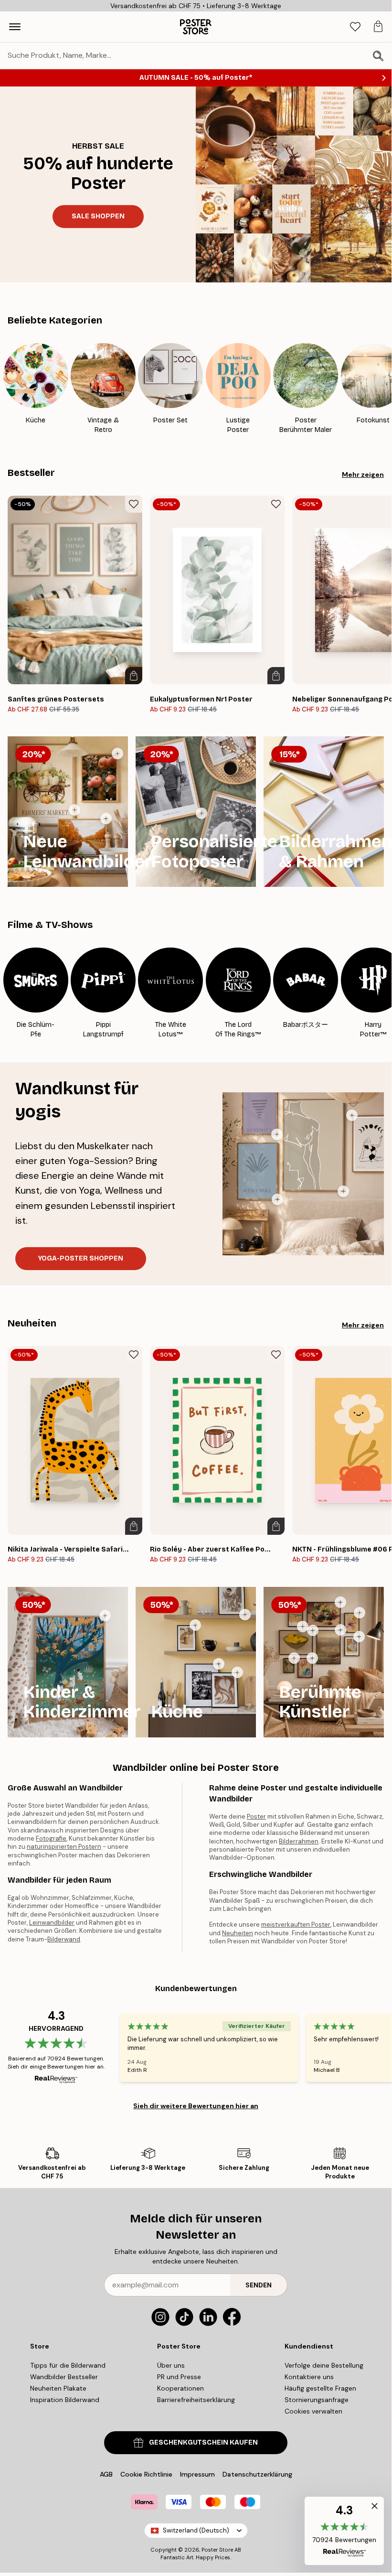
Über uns (171, 2365)
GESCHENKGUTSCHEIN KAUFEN (203, 2442)
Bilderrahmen (299, 1841)
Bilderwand (64, 1939)
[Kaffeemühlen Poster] (219, 1664)
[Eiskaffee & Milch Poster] (195, 1625)
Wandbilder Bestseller (64, 2377)
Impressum (197, 2474)
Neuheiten (32, 1323)
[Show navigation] (15, 27)
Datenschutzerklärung (257, 2474)
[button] (344, 2531)
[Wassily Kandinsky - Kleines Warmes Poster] (360, 1613)
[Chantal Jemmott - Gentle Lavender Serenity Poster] (277, 1134)
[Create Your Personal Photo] (201, 813)
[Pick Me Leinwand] (117, 754)
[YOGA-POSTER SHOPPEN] (303, 1174)
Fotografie (51, 1838)
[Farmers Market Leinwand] (74, 810)
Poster (256, 1816)
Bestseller (31, 473)
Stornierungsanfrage (317, 2400)
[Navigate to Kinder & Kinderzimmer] (68, 1662)
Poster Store (217, 2550)
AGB (106, 2474)
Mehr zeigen (363, 474)
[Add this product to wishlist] (134, 504)
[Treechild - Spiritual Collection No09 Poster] (352, 1115)
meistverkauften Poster (296, 1924)
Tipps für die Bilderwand (68, 2365)
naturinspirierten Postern (64, 1847)
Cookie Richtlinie (146, 2474)
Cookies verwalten (313, 2411)
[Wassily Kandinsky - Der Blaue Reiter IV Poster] (312, 1658)
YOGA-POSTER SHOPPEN (81, 1258)
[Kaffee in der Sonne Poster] (245, 1615)
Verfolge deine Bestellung (324, 2365)
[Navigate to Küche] (196, 1662)
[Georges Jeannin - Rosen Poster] (340, 1602)
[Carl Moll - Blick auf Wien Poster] (340, 1630)
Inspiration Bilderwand (65, 2400)
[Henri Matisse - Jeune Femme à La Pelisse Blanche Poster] (359, 1637)
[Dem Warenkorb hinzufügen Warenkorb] (134, 676)
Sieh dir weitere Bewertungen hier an (196, 2106)
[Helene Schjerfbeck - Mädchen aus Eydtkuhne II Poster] (294, 1658)
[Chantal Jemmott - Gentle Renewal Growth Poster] (277, 1199)
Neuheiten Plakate (58, 2388)
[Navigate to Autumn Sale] (294, 184)
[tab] (355, 27)
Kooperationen (180, 2388)
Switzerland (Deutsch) (196, 2530)
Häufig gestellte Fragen (320, 2388)
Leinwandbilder (52, 1923)
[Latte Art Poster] (237, 1672)
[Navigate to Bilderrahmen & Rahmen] (324, 812)
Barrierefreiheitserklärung (196, 2400)
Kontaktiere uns (309, 2377)
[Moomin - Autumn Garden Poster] (105, 1616)
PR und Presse (179, 2377)
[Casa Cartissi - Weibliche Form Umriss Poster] (343, 1191)
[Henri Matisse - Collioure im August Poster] (303, 1627)
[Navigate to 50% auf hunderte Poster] (98, 184)
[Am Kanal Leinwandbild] (106, 819)
